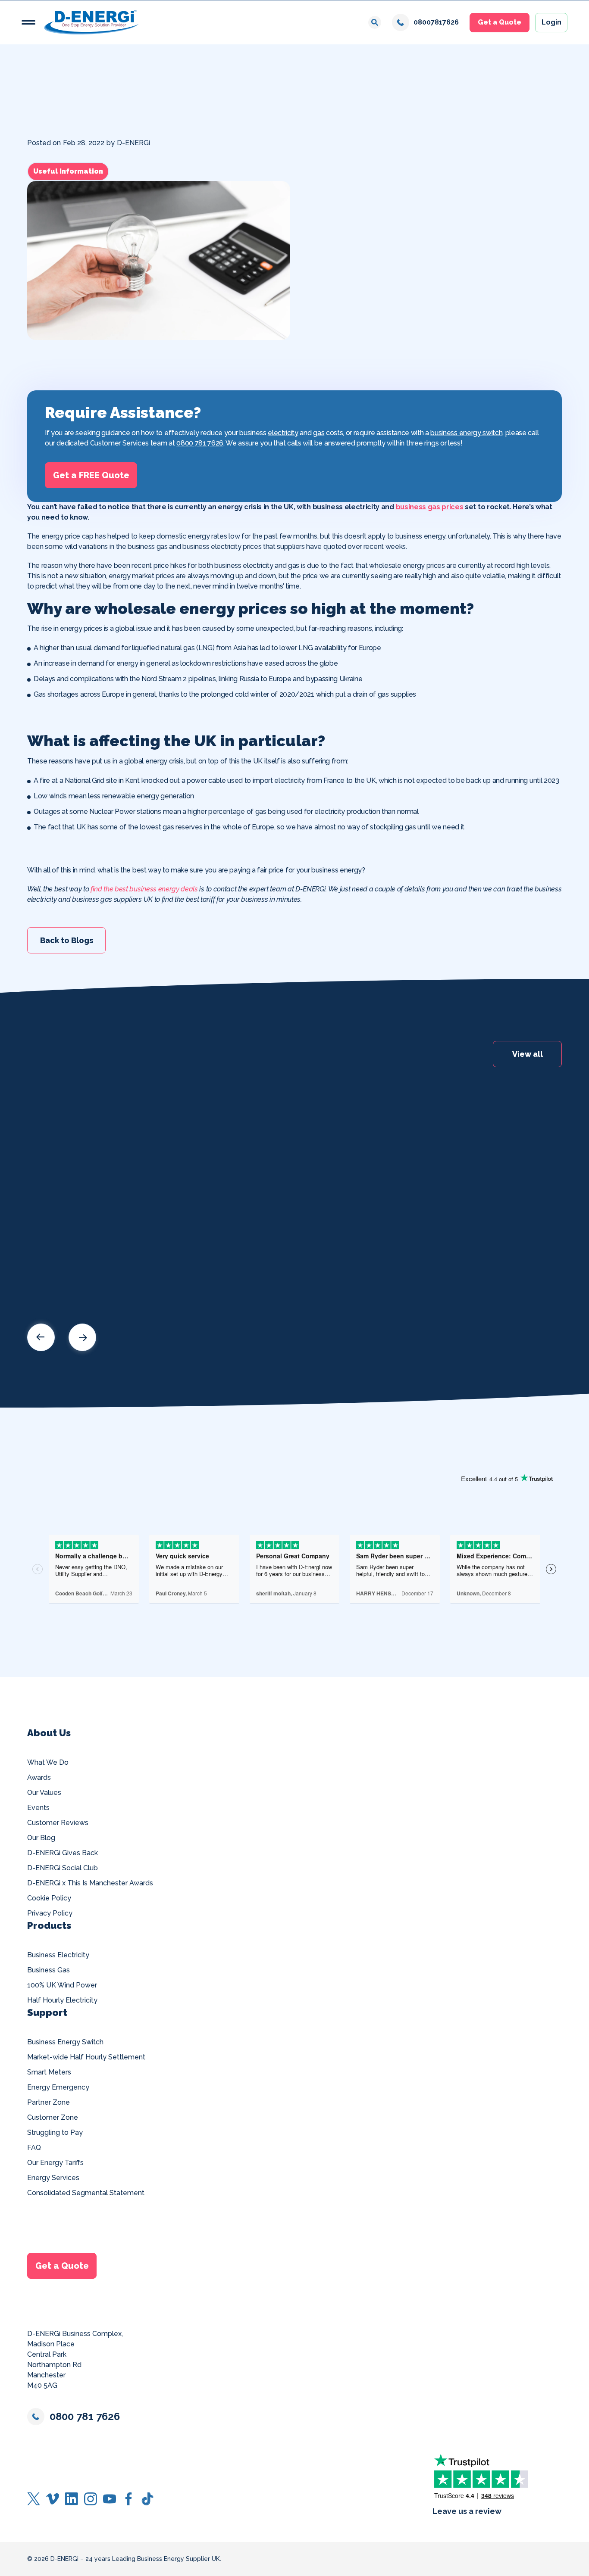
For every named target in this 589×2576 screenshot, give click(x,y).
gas (319, 433)
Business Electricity (58, 1955)
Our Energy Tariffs (55, 2163)
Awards (39, 1777)
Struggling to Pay (55, 2132)
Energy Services (53, 2178)
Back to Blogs (67, 940)
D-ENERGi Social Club (63, 1868)
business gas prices (430, 507)
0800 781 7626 (200, 443)
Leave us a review (467, 2511)
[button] (28, 22)
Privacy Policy (50, 1913)
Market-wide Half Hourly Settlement (86, 2057)
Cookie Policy (49, 1898)
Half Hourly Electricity (62, 2000)
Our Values (44, 1793)
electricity (283, 433)
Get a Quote (500, 22)
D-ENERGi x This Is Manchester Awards (90, 1883)
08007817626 (436, 22)
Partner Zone (49, 2102)
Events (38, 1808)
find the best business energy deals (144, 889)
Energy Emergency (58, 2087)
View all (528, 1054)
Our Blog (41, 1838)
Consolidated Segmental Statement (86, 2193)
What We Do (48, 1762)
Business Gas (49, 1970)
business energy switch (466, 433)
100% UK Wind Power (62, 1985)
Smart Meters (49, 2072)
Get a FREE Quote (91, 475)
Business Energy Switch (65, 2042)
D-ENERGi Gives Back (63, 1853)
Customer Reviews (58, 1823)
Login (551, 22)
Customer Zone (53, 2117)
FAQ (34, 2148)
